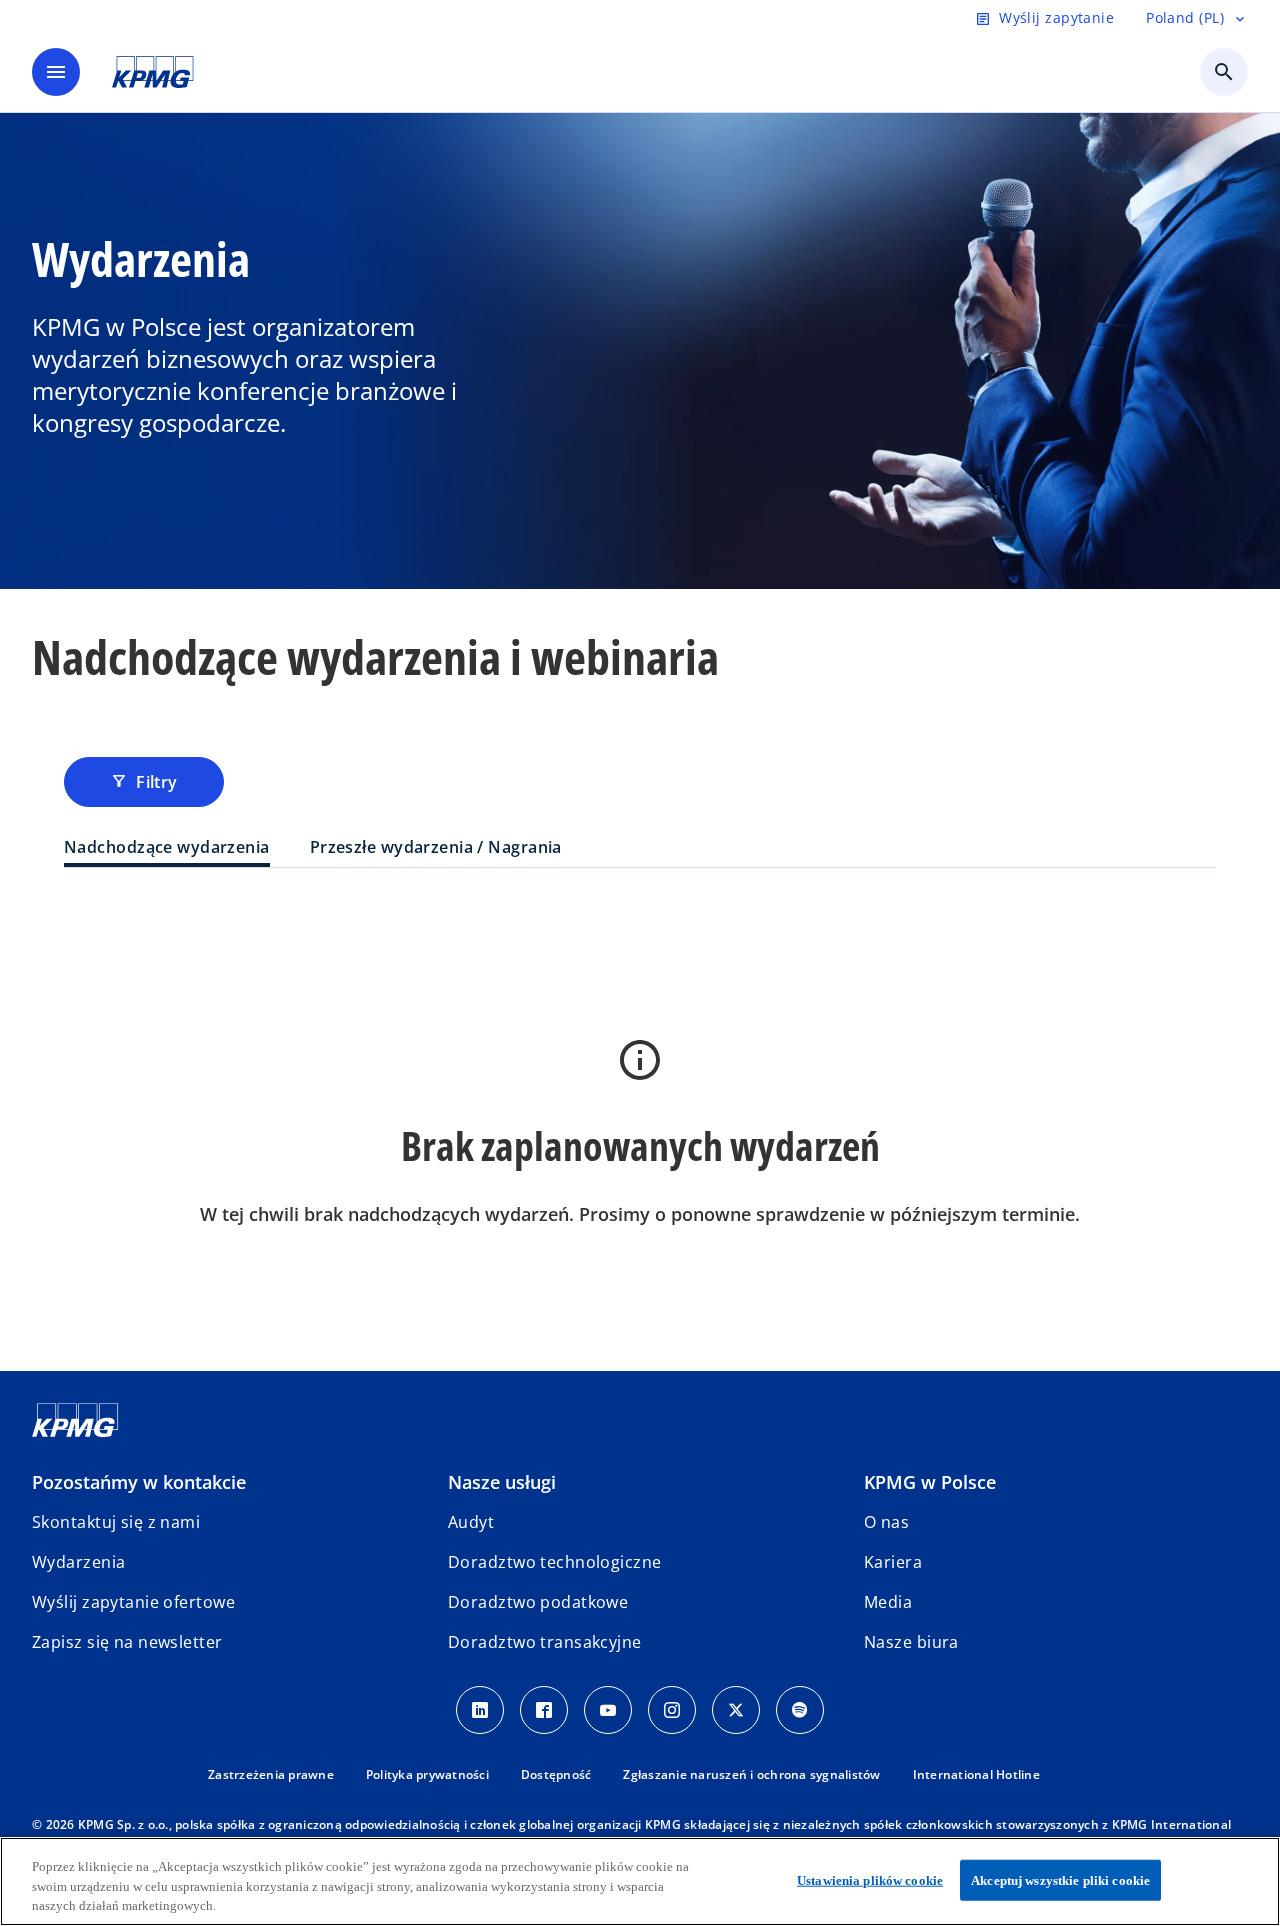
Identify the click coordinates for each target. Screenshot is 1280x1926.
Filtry (144, 782)
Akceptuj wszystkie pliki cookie (1060, 1879)
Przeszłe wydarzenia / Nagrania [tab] (436, 847)
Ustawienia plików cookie (870, 1879)
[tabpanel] (640, 1115)
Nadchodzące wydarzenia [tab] (167, 847)
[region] (640, 1881)
